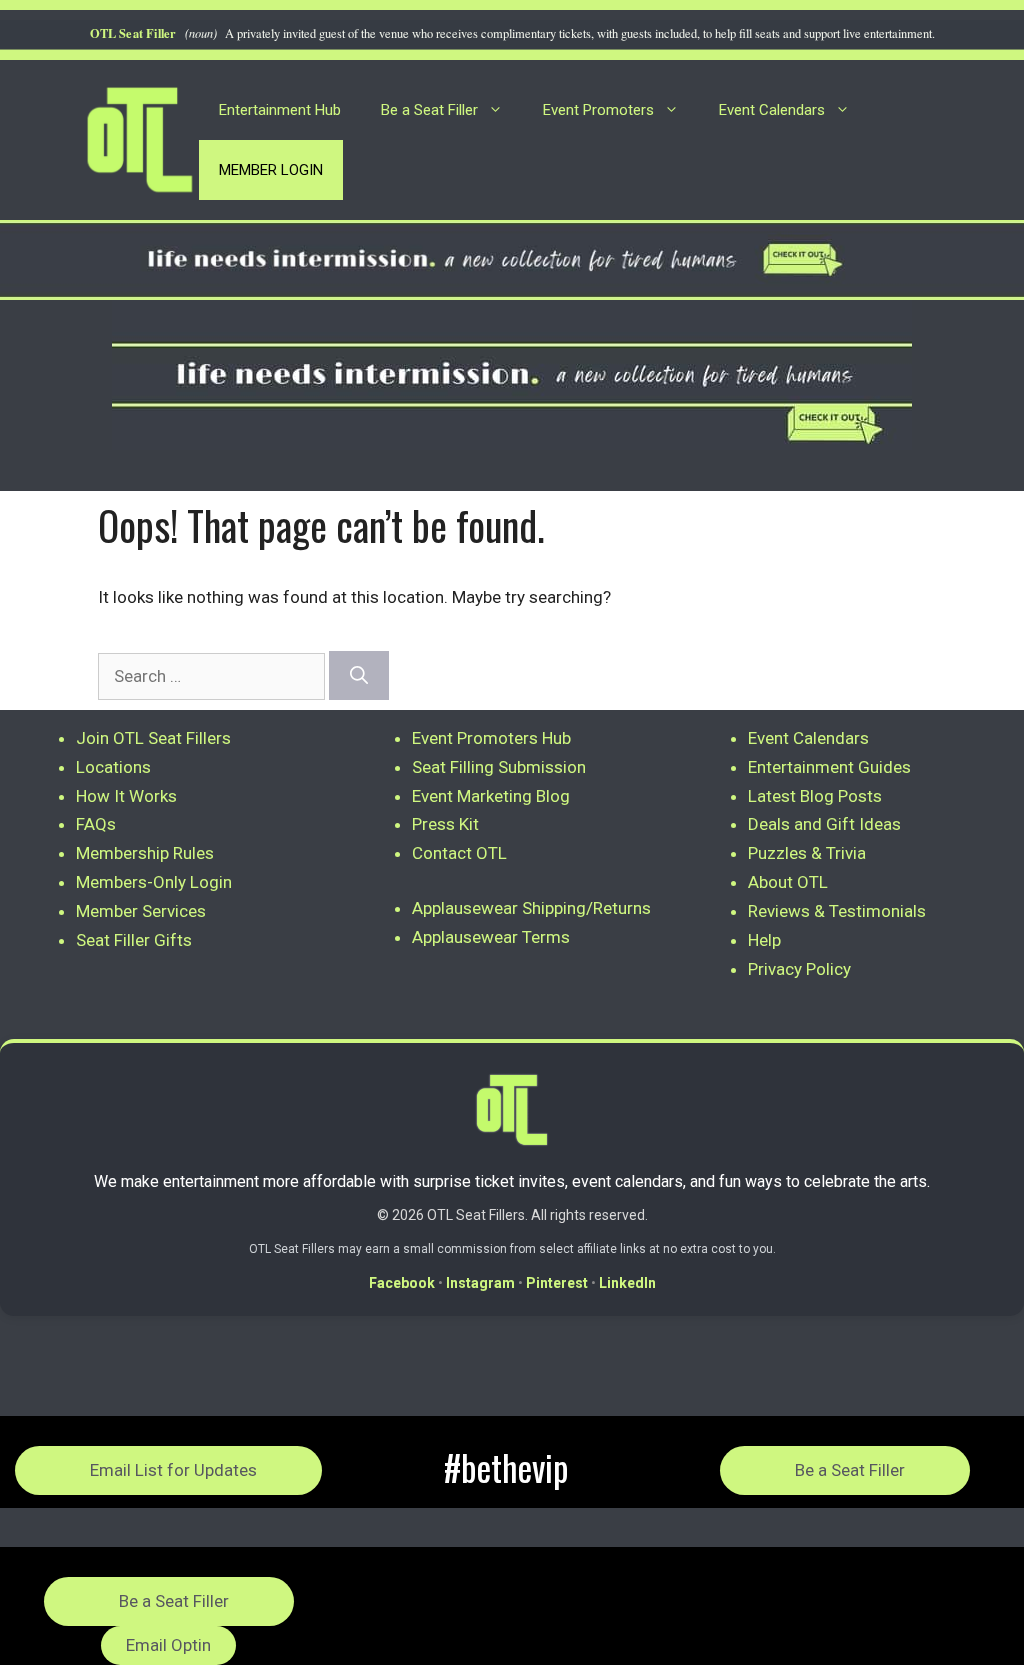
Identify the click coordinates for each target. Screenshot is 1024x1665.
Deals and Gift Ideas (824, 824)
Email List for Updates (173, 1470)
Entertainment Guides (829, 767)
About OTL (788, 882)
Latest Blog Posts (815, 796)
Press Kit (445, 824)
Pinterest (557, 1283)
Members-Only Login (154, 882)
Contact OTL (459, 853)
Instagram (480, 1283)
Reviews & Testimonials (837, 911)
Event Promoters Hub (491, 738)
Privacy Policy (799, 969)
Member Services (141, 911)
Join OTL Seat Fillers (153, 738)
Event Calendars (772, 110)
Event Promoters (598, 110)
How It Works (126, 796)
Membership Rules (145, 853)
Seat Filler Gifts (134, 940)
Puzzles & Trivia (807, 853)
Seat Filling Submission (499, 767)
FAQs (96, 824)
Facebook (402, 1283)
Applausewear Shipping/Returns (531, 908)
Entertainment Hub (280, 110)
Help (764, 940)
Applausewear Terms (491, 937)
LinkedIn (627, 1283)
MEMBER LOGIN (271, 170)
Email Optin (168, 1645)
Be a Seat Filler (429, 110)
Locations (113, 767)
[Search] (359, 675)
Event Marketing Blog (491, 796)
